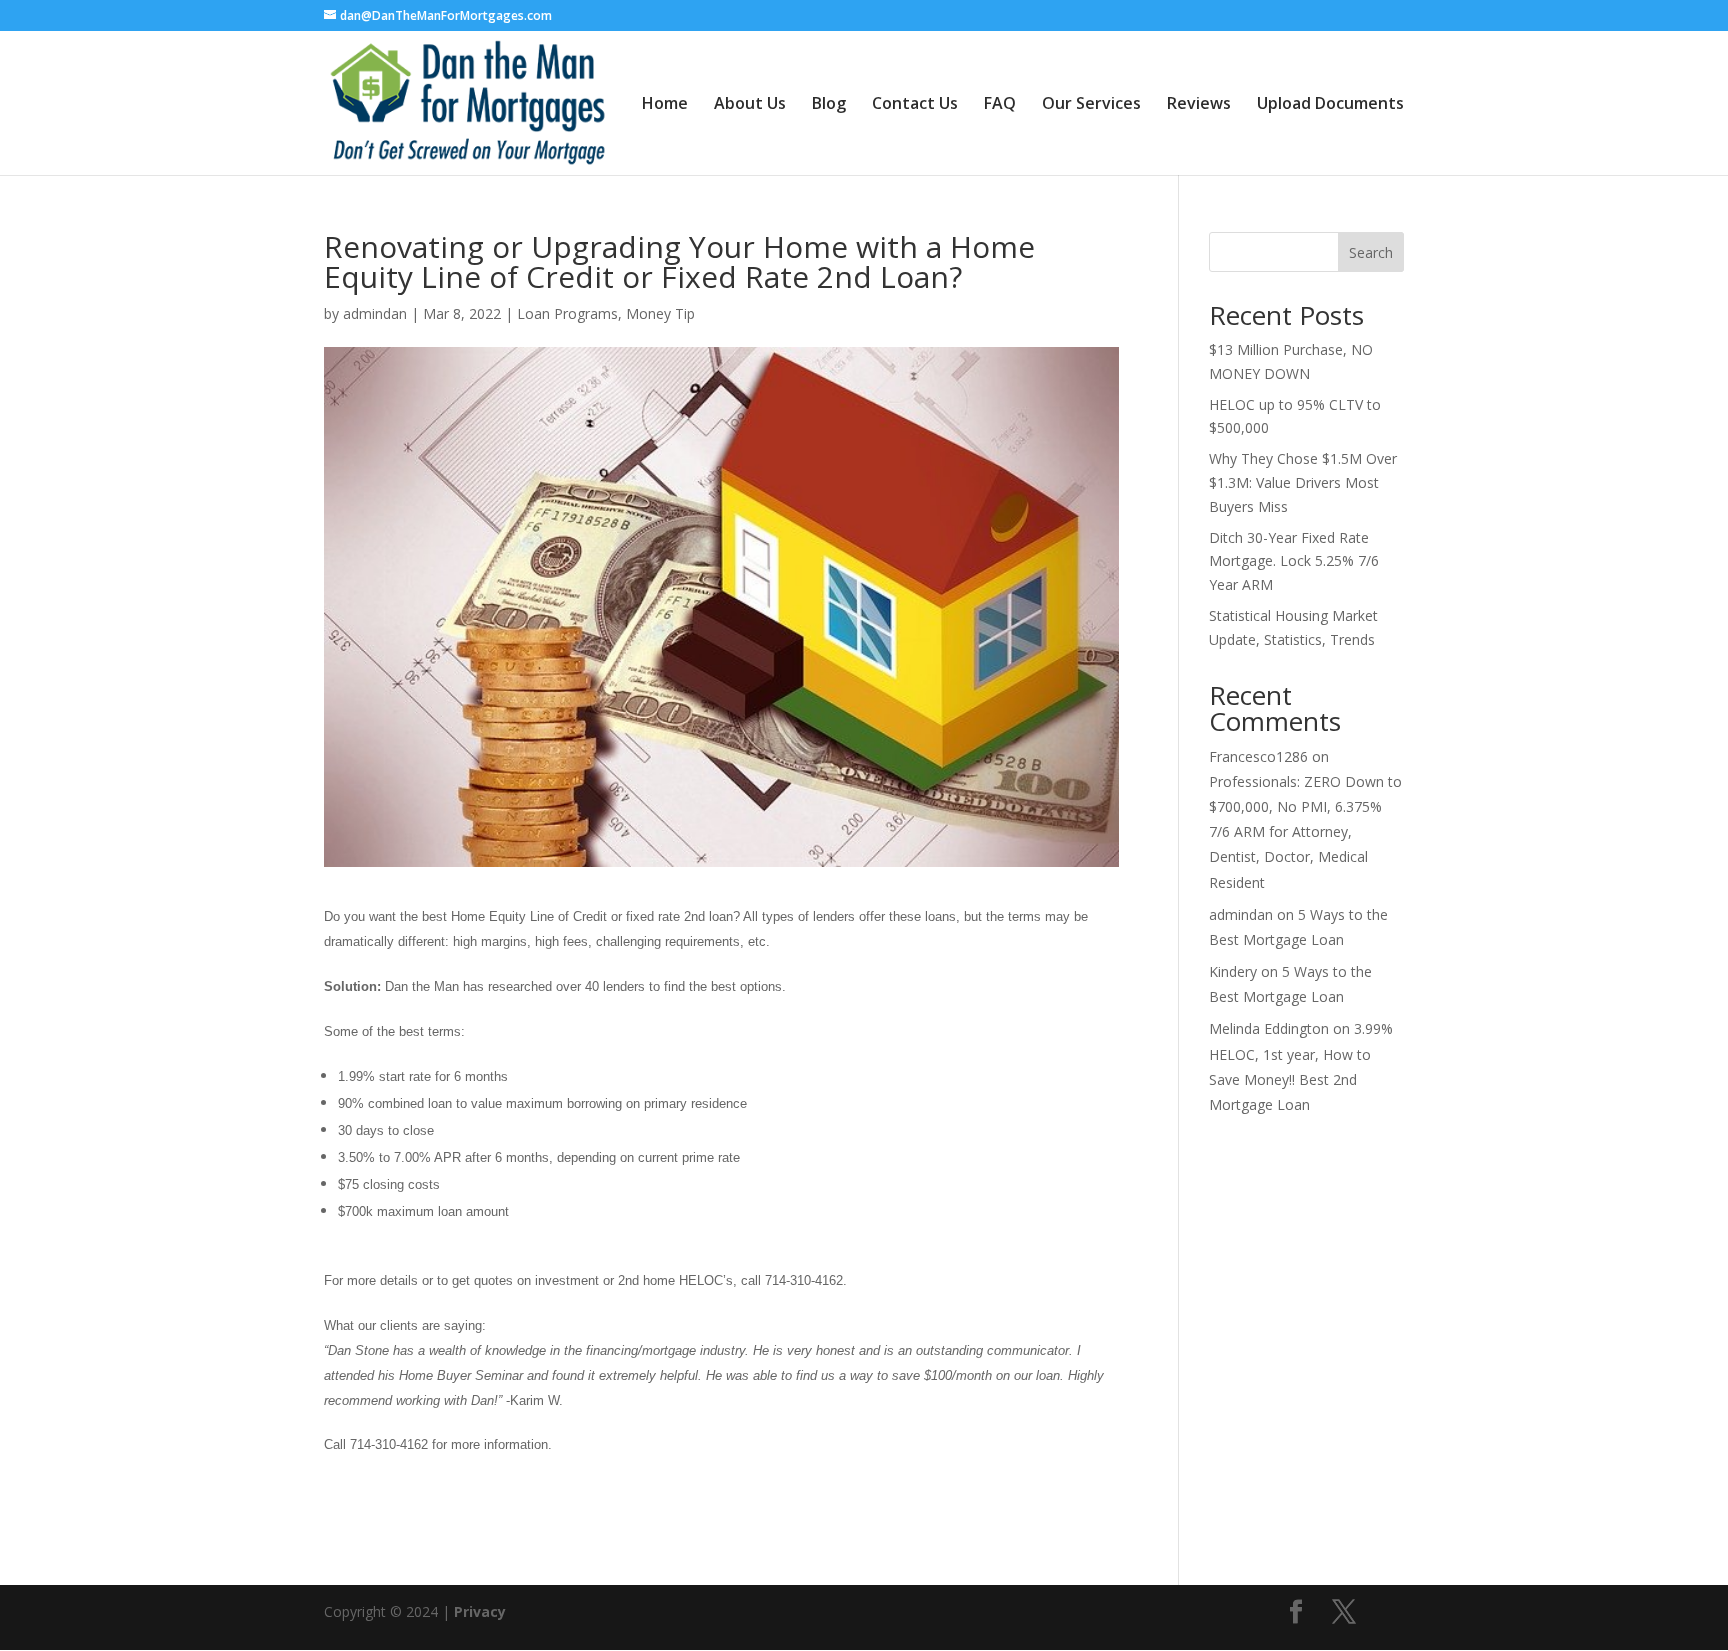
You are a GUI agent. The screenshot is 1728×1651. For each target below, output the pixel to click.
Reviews (1199, 105)
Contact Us (915, 105)
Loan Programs (567, 313)
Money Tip (660, 313)
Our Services (1091, 105)
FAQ (1000, 105)
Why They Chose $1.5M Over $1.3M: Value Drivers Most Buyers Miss (1303, 482)
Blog (829, 105)
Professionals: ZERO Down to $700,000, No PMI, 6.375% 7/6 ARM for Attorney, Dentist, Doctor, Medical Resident (1305, 832)
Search (1371, 252)
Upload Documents (1330, 105)
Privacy (480, 1611)
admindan (375, 313)
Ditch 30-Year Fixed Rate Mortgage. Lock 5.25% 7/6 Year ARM (1294, 561)
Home (665, 105)
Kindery (1233, 971)
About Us (750, 105)
